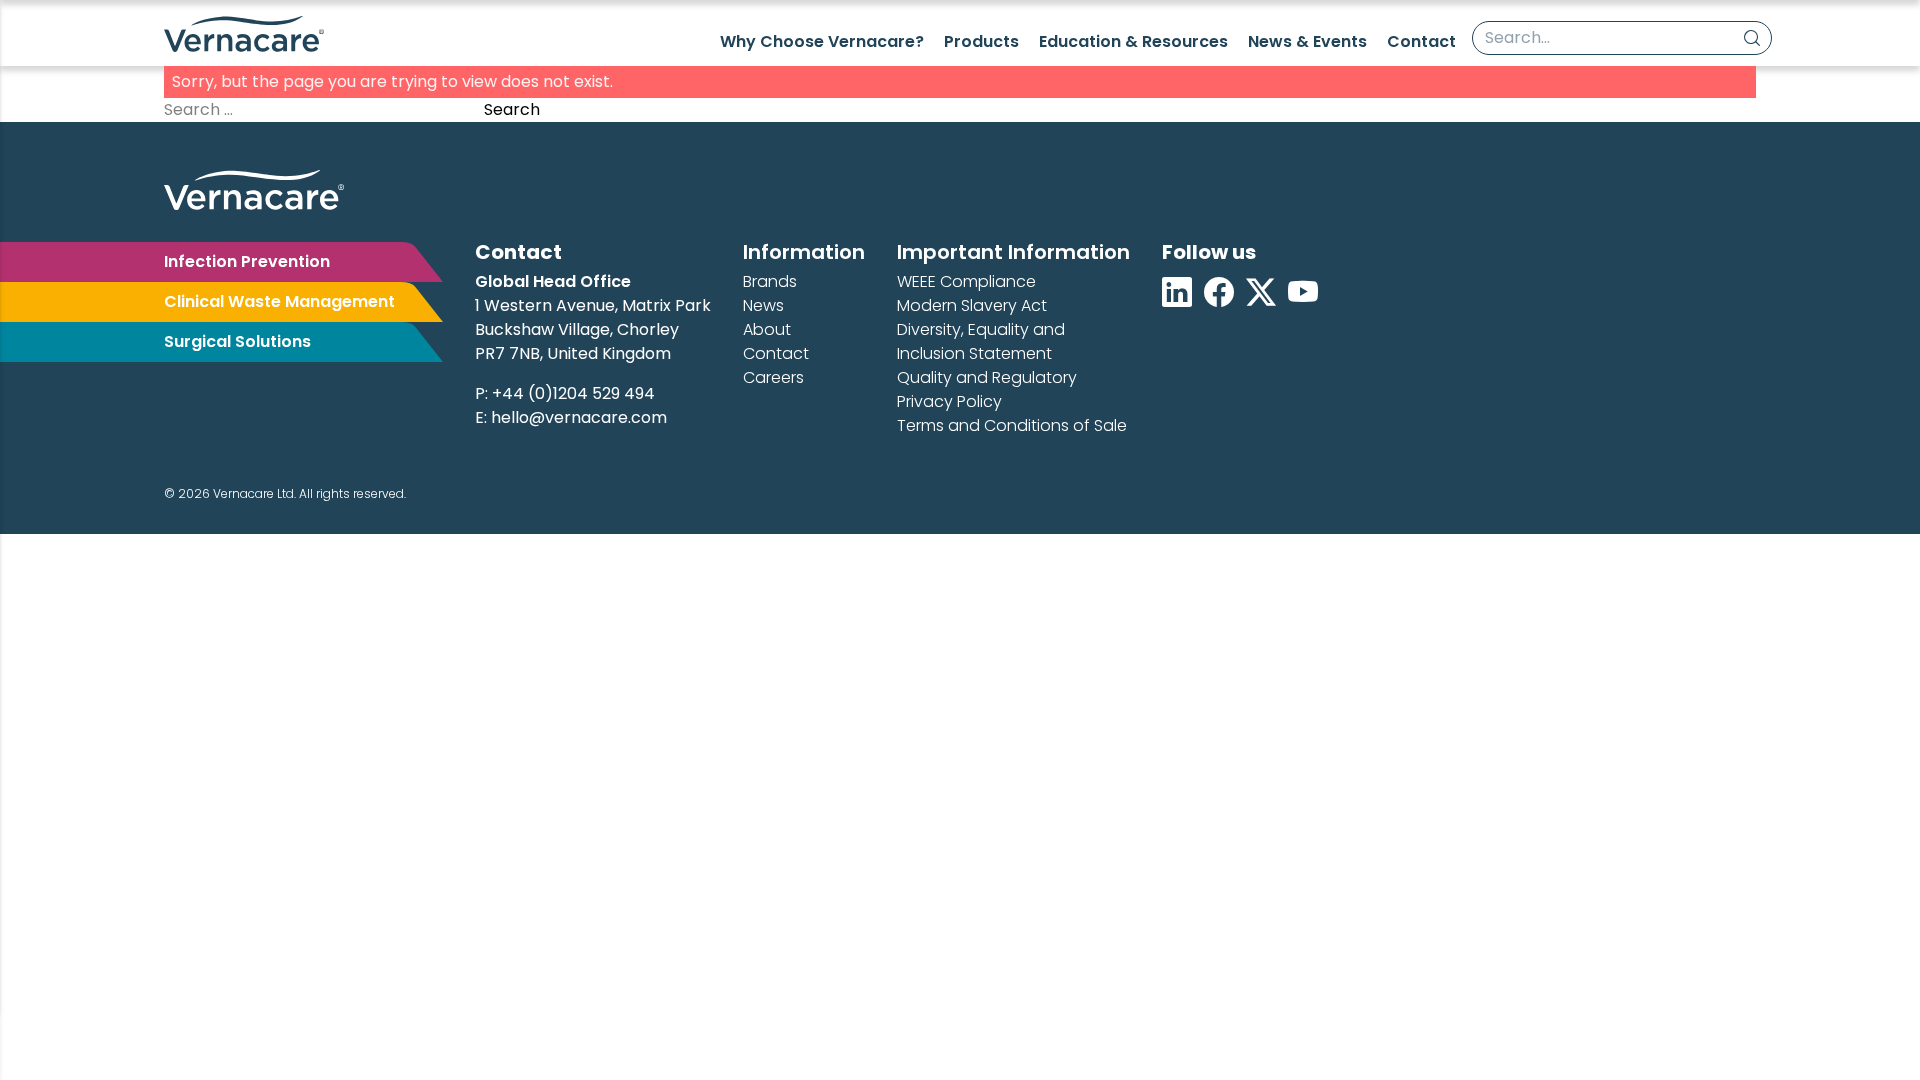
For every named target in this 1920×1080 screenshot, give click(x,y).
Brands (770, 281)
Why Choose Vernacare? (822, 41)
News (763, 305)
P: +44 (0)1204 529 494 (565, 393)
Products (981, 41)
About (767, 329)
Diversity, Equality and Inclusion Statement (981, 341)
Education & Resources (1133, 41)
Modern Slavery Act (972, 305)
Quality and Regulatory (987, 377)
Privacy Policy (949, 401)
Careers (773, 377)
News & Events (1307, 41)
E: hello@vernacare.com (571, 417)
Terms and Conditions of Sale (1012, 425)
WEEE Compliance (966, 281)
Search (512, 109)
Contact (1421, 41)
